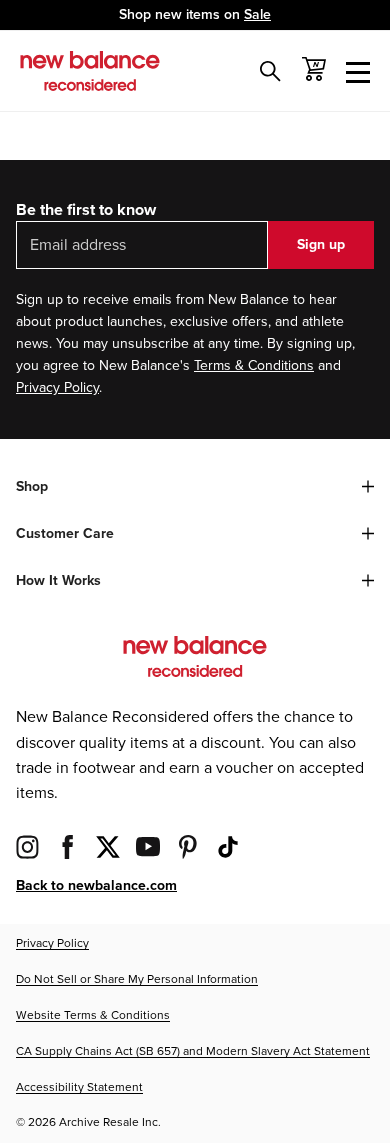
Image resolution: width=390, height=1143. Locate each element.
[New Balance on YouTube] (148, 846)
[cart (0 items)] (314, 69)
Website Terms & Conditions (93, 1015)
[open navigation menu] (358, 71)
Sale (257, 14)
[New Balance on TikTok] (228, 846)
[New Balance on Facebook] (68, 846)
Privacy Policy (57, 387)
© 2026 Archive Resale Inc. (88, 1122)
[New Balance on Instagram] (28, 846)
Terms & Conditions (254, 365)
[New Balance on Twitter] (108, 846)
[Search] (270, 71)
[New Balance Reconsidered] (90, 71)
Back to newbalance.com (96, 885)
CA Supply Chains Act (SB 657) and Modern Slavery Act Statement (193, 1051)
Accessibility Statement (79, 1087)
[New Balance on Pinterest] (188, 846)
